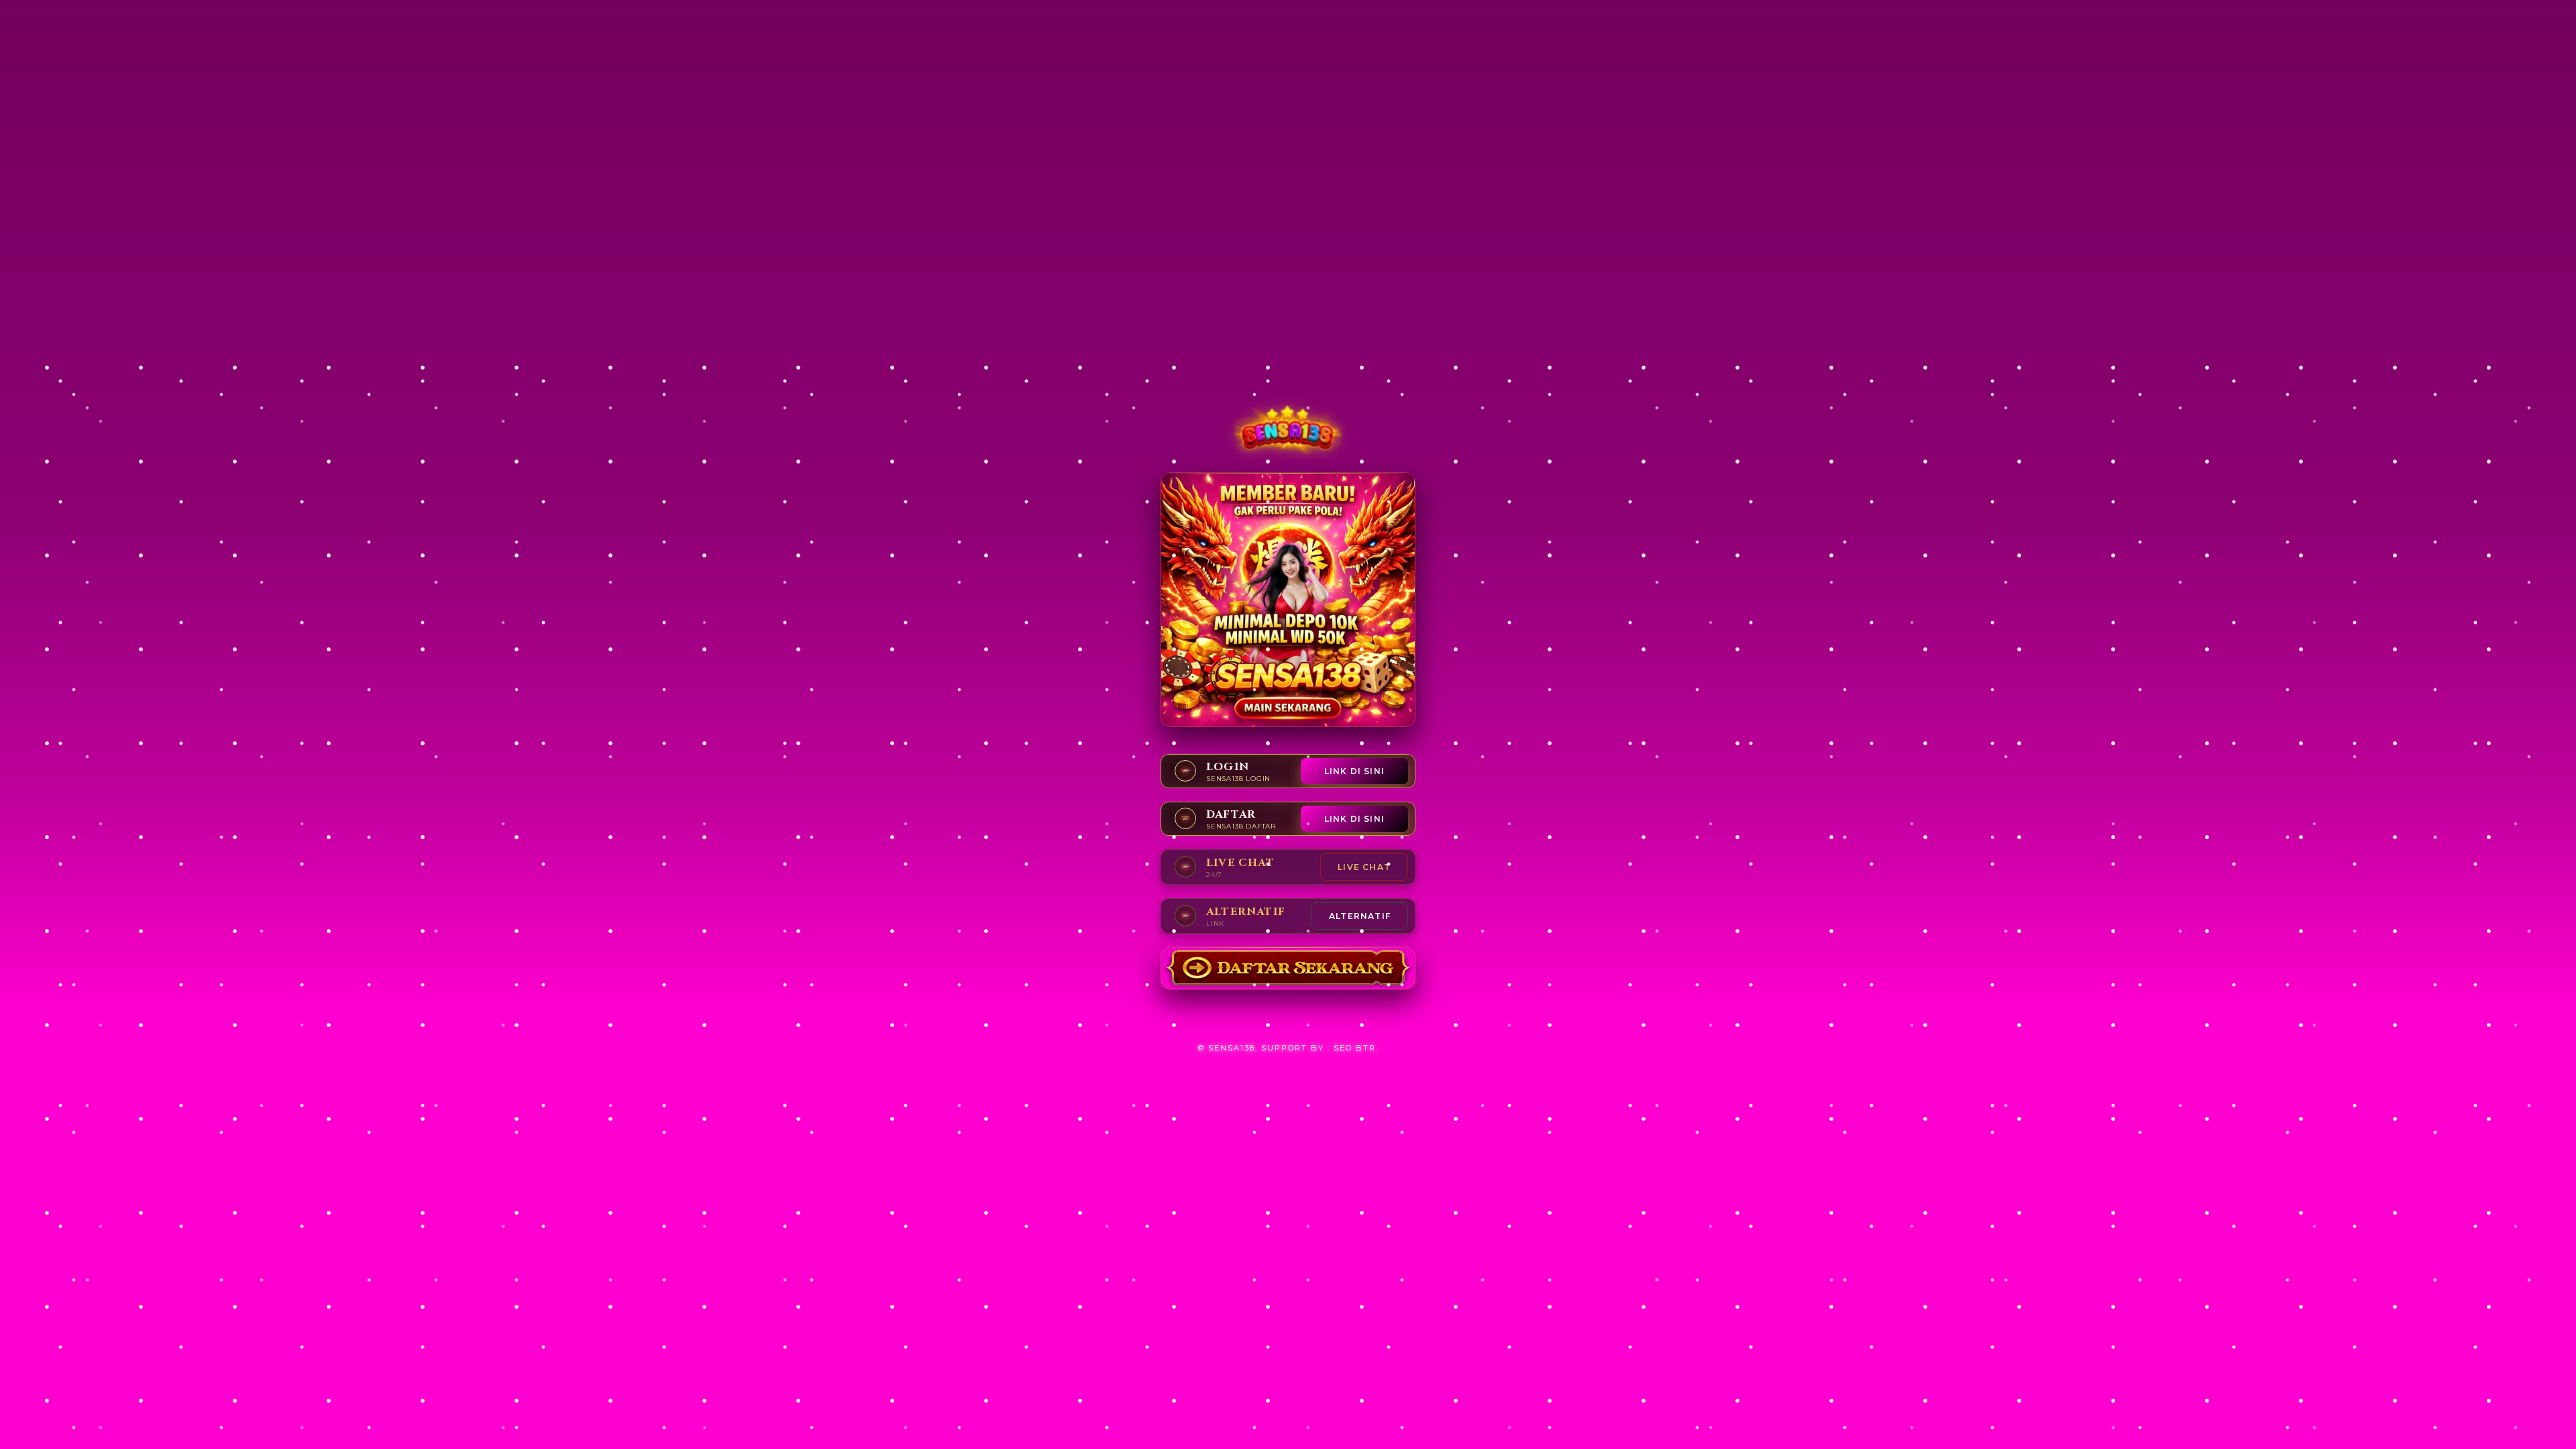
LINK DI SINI (1354, 771)
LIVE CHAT (1364, 867)
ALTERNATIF (1360, 916)
